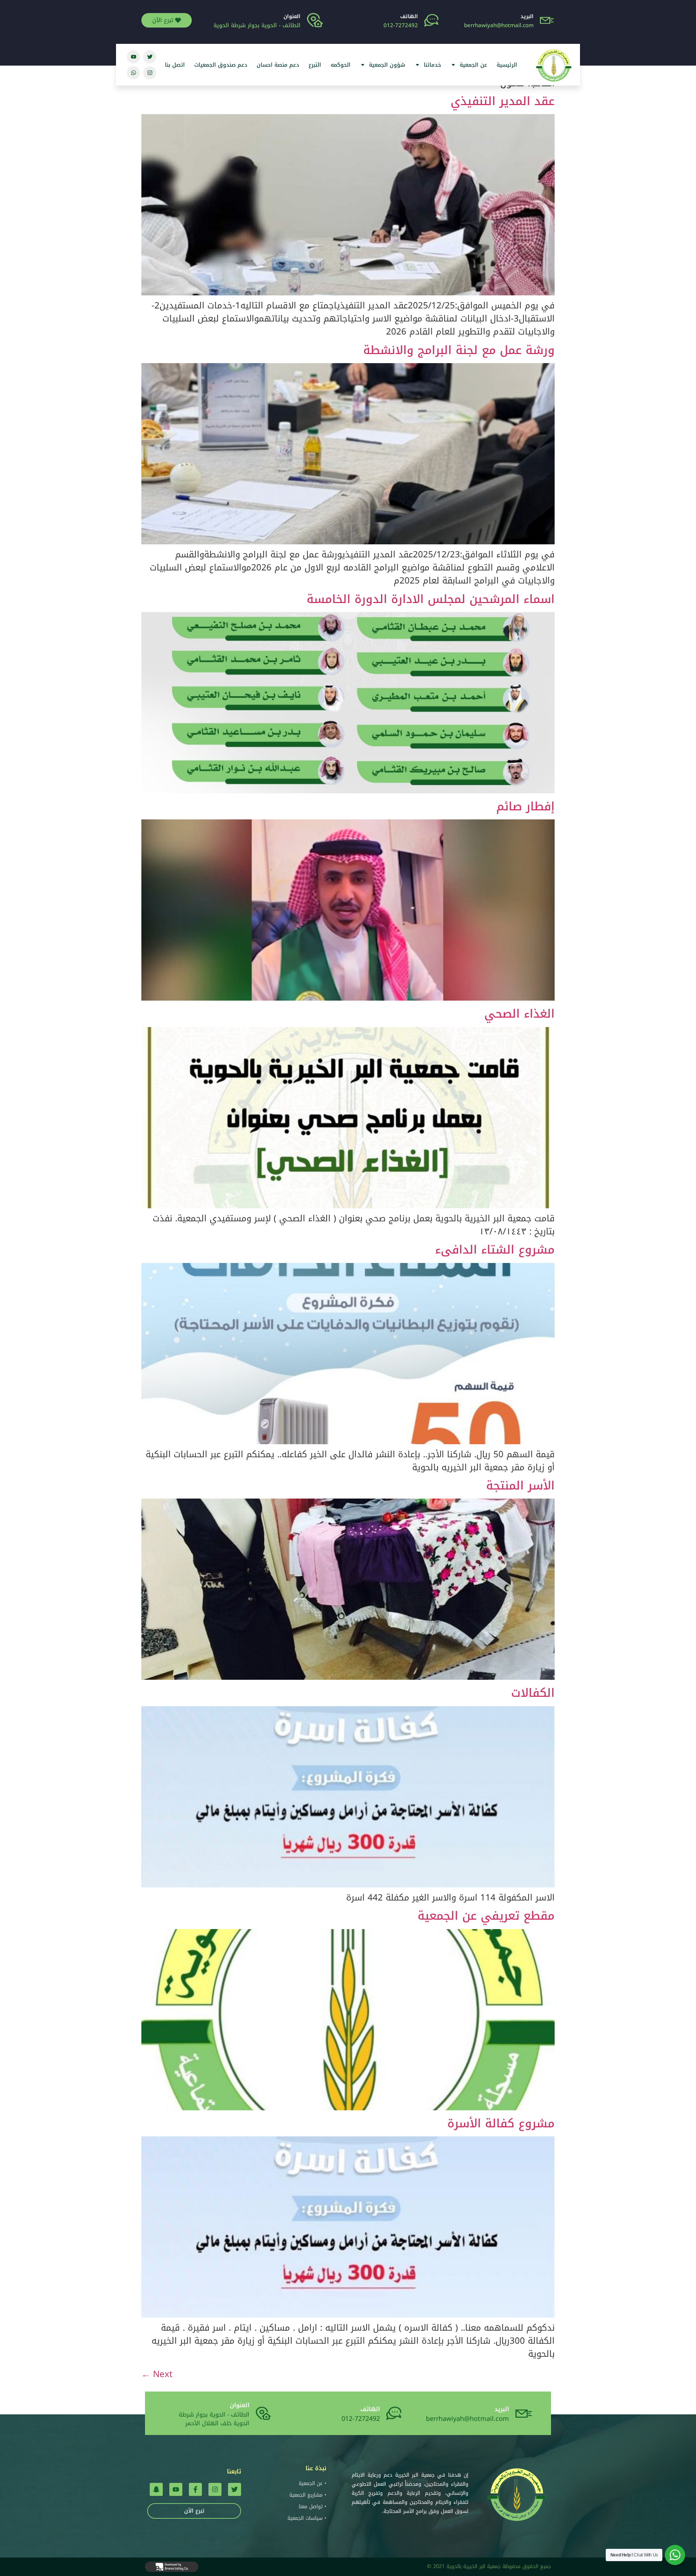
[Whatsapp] (133, 73)
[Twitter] (150, 57)
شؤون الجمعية (387, 65)
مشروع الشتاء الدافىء (495, 1250)
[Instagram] (150, 73)
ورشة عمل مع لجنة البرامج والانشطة (459, 350)
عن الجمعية (473, 65)
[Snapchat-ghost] (156, 2489)
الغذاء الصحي (519, 1014)
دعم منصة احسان (278, 65)
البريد (527, 16)
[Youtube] (133, 57)
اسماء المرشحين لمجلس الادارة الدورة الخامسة (431, 599)
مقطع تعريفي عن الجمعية (486, 1916)
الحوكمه (341, 65)
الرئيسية (507, 65)
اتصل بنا (175, 65)
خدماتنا (432, 65)
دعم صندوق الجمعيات (221, 65)
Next (157, 2374)
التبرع (315, 65)
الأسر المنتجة (520, 1486)
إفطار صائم (525, 807)
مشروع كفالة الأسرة (501, 2124)
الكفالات (533, 1693)
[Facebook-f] (195, 2489)
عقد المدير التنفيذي (503, 101)
